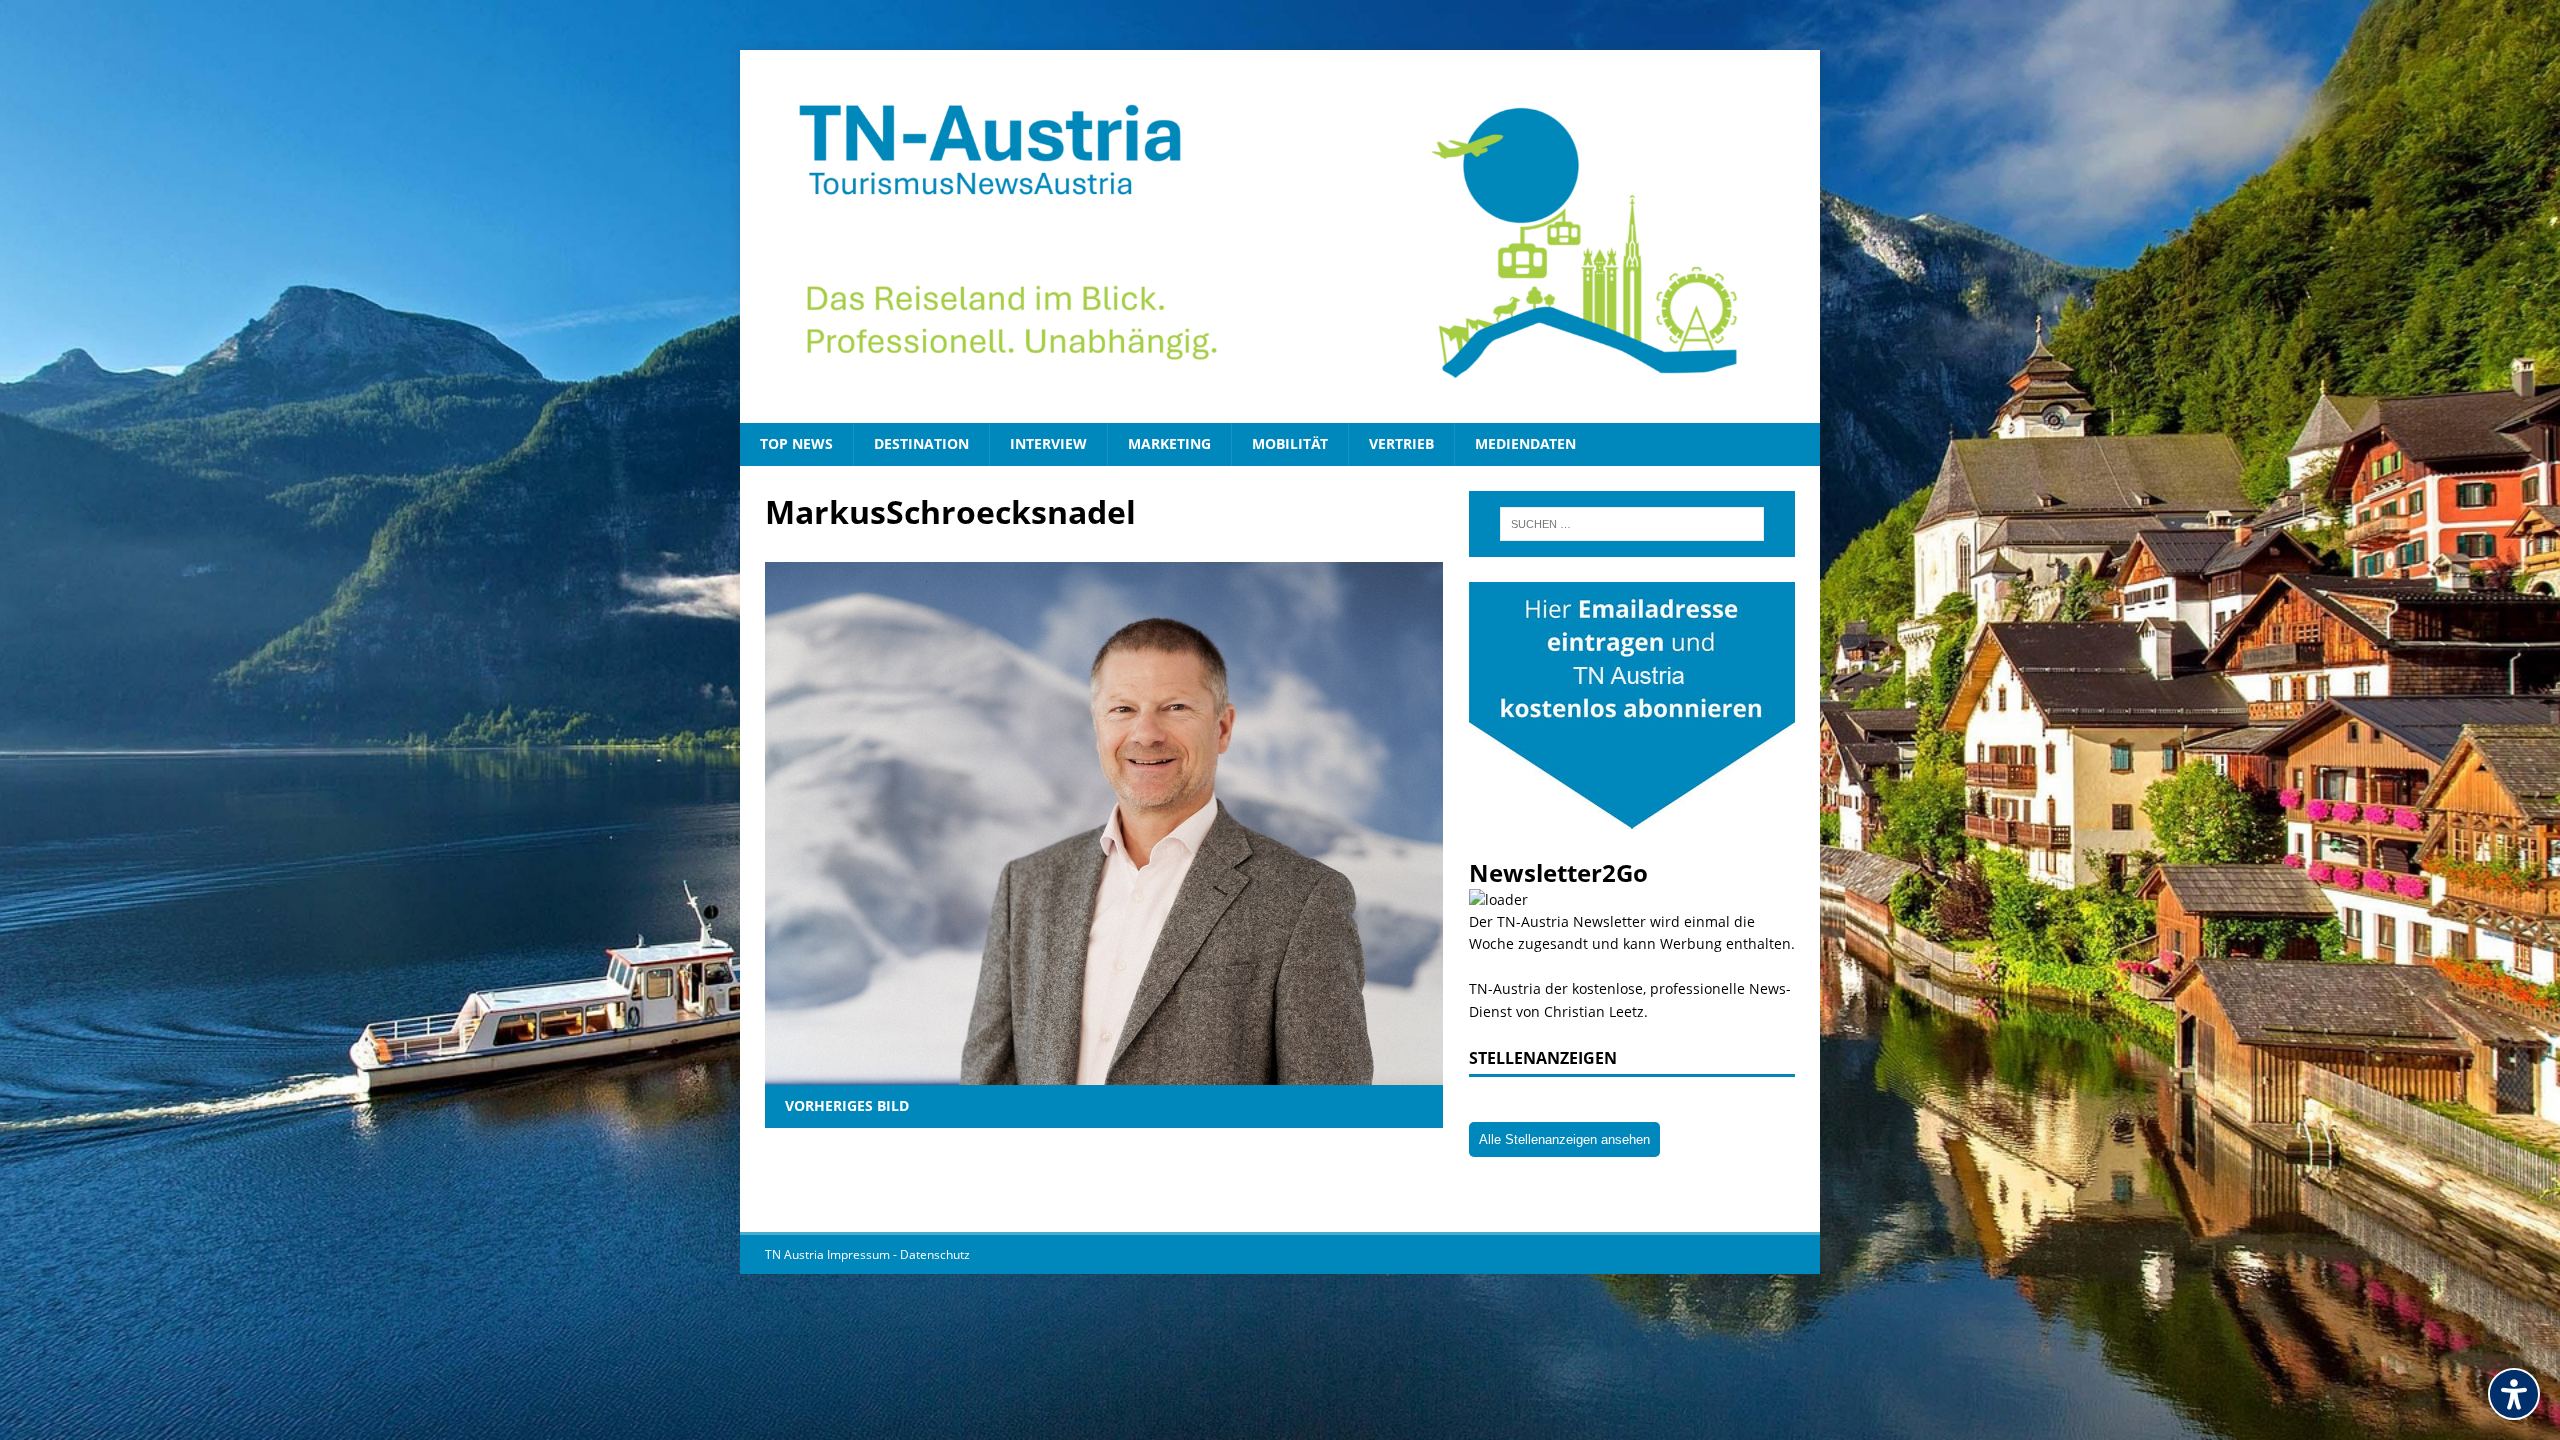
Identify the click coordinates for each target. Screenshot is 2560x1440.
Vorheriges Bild (847, 1105)
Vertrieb (1401, 443)
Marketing (1169, 443)
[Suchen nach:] (1632, 524)
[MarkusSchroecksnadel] (1104, 1073)
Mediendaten (1525, 443)
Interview (1048, 443)
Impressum (860, 1254)
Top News (796, 443)
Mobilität (1290, 443)
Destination (921, 443)
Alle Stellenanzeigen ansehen (1564, 1139)
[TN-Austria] (1280, 236)
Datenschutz (935, 1254)
